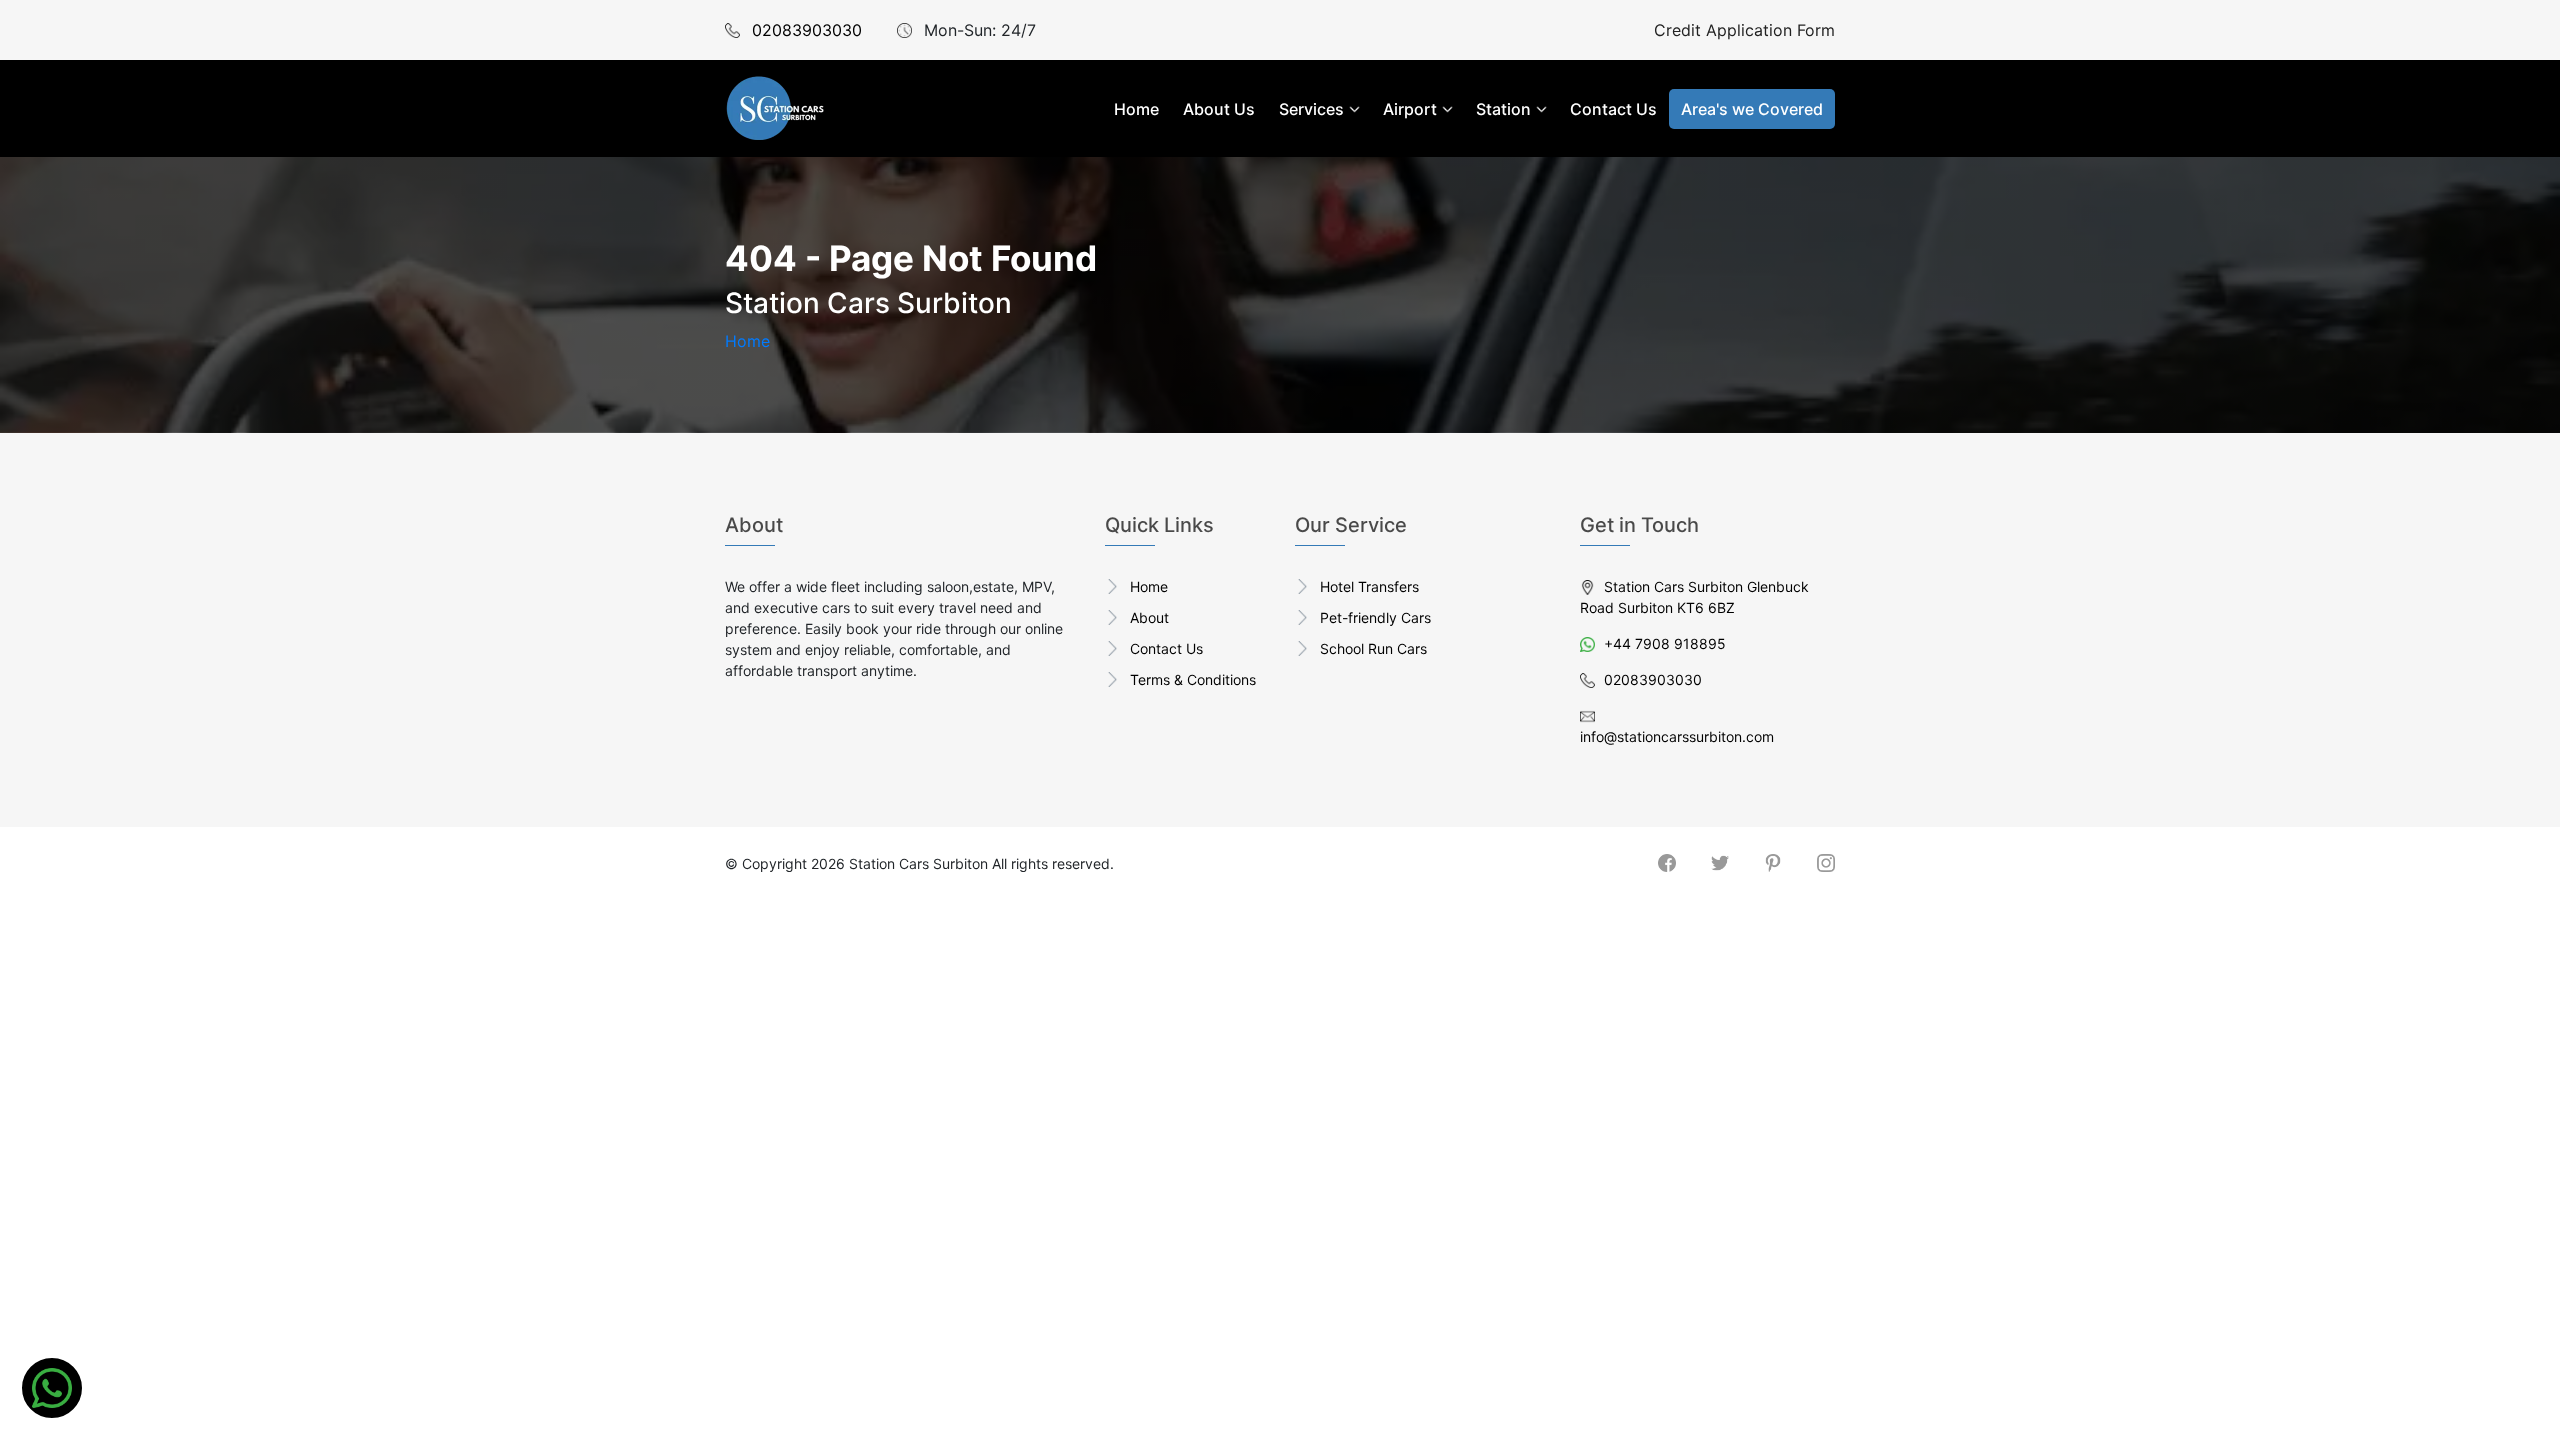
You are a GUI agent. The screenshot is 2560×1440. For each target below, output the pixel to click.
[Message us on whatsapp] (52, 1388)
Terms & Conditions (1193, 679)
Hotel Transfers (1369, 586)
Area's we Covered (1752, 109)
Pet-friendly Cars (1375, 617)
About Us (1219, 109)
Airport (1410, 109)
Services (1311, 109)
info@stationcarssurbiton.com (1677, 736)
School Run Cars (1373, 648)
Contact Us (1613, 109)
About (1149, 617)
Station (1503, 109)
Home (1136, 109)
